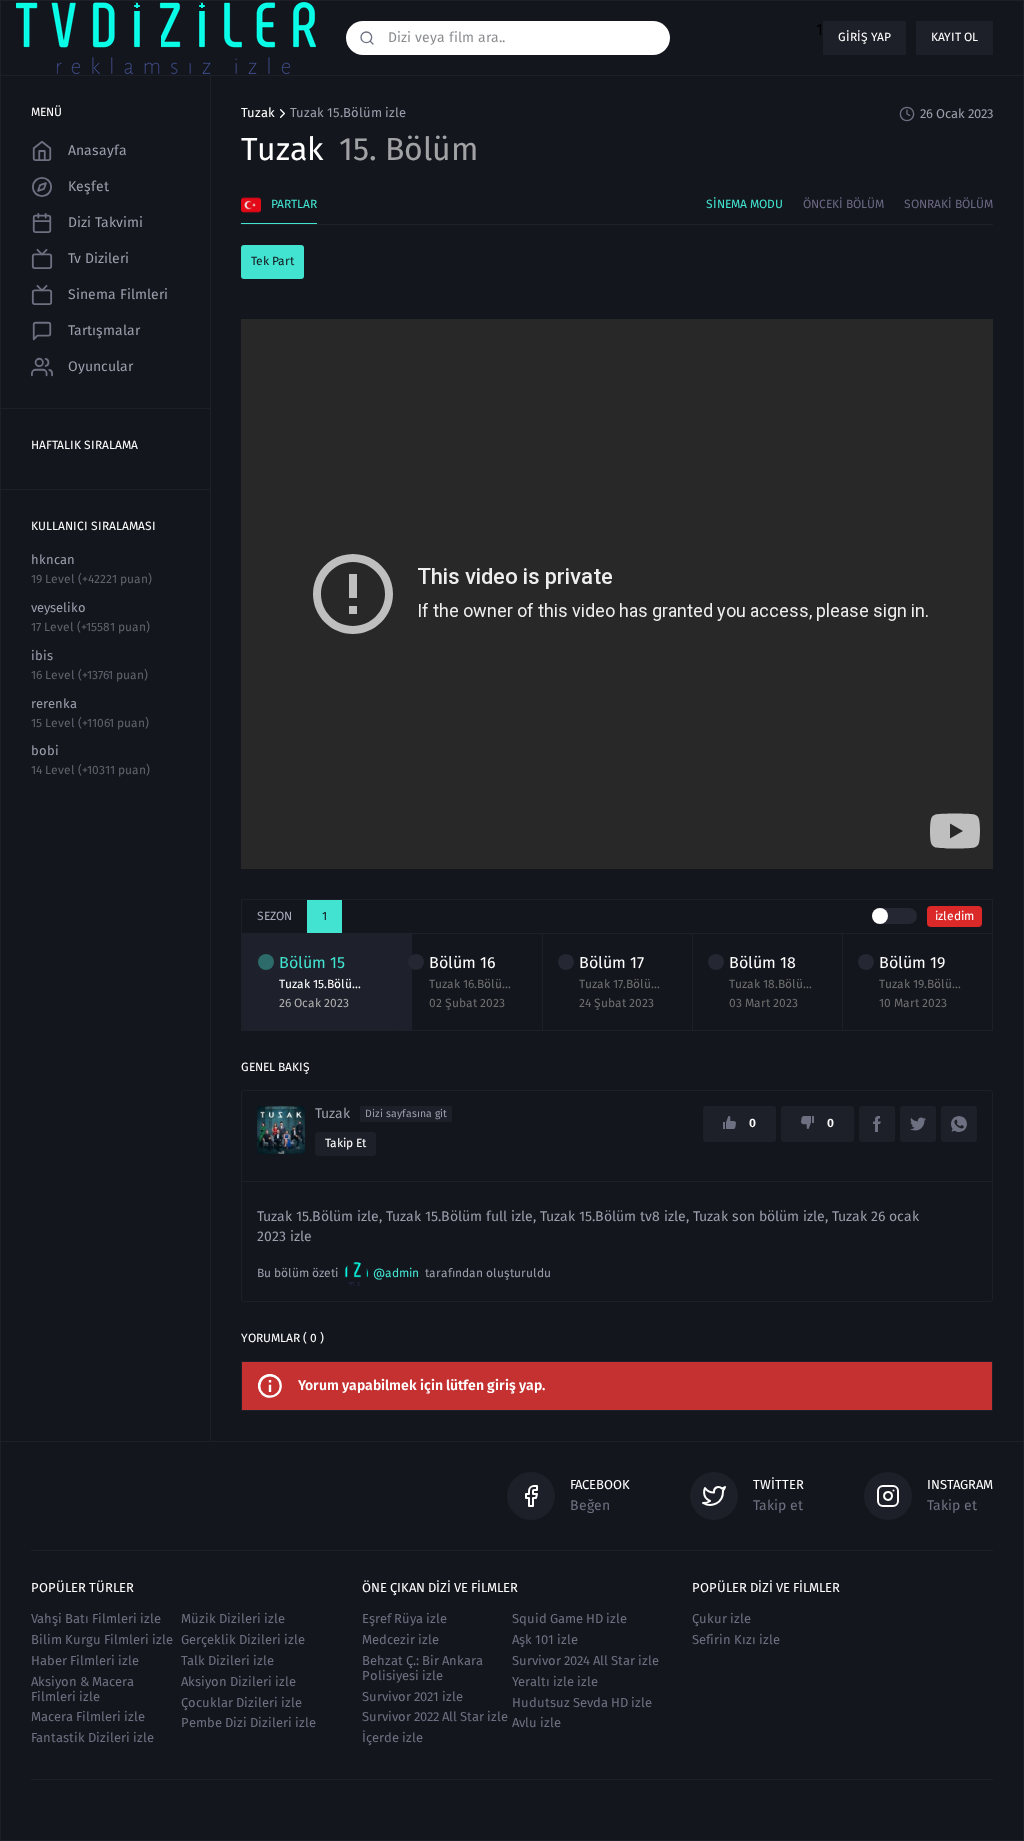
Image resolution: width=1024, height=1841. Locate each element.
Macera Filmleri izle (88, 1716)
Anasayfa (97, 150)
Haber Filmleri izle (85, 1660)
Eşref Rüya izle (404, 1618)
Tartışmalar (104, 330)
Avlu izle (536, 1722)
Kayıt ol (954, 37)
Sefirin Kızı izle (736, 1639)
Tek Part (272, 261)
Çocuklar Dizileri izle (241, 1702)
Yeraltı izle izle (555, 1681)
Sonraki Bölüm (948, 204)
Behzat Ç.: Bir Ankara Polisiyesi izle (422, 1668)
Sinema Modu (744, 204)
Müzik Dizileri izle (233, 1618)
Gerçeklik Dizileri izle (243, 1639)
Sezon (274, 916)
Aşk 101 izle (545, 1639)
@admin (396, 1273)
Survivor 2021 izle (412, 1696)
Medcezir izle (400, 1639)
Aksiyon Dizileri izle (238, 1681)
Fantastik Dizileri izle (92, 1737)
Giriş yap (864, 37)
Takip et (345, 1143)
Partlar (294, 204)
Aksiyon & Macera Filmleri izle (82, 1689)
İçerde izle (392, 1737)
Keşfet (88, 186)
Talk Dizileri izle (227, 1660)
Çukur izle (721, 1618)
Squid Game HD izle (569, 1618)
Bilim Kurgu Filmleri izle (102, 1639)
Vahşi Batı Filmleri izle (96, 1618)
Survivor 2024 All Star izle (585, 1660)
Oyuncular (100, 366)
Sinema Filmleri (118, 294)
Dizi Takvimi (105, 222)
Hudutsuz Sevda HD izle (582, 1702)
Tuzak (258, 113)
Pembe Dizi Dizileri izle (248, 1722)
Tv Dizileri (98, 258)
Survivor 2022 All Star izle (435, 1716)
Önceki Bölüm (843, 204)
